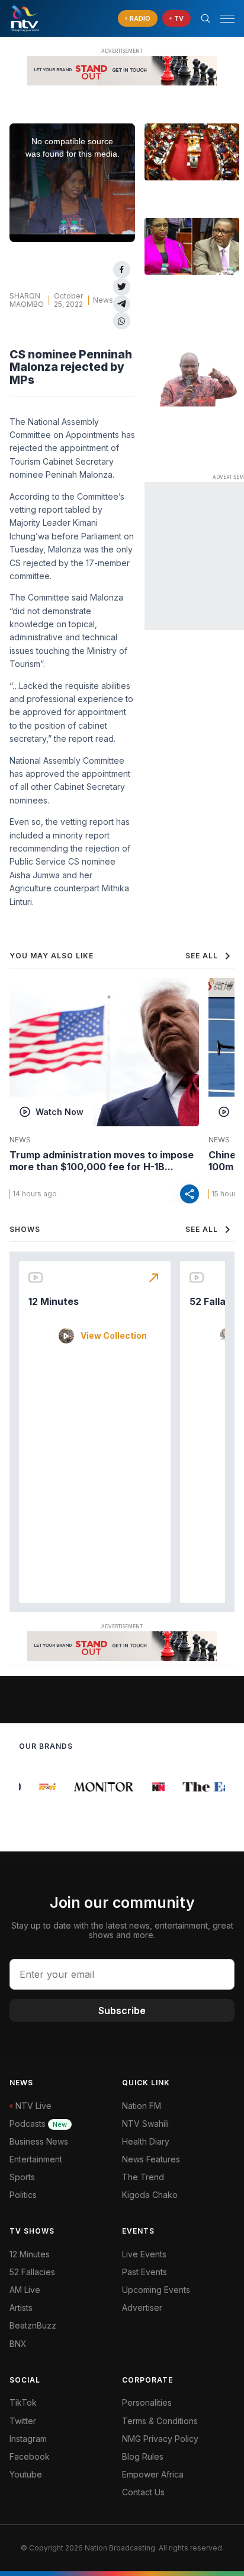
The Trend (143, 2177)
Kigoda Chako (150, 2195)
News (103, 300)
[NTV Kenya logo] (24, 18)
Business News (39, 2141)
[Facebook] (122, 270)
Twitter (23, 2421)
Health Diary (146, 2141)
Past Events (145, 2272)
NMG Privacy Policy (160, 2439)
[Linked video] (192, 152)
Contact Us (143, 2492)
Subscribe (122, 2010)
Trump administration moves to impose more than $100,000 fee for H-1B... (102, 1161)
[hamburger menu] (227, 19)
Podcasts (38, 2124)
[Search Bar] (206, 18)
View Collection (114, 1336)
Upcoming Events (156, 2290)
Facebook (30, 2456)
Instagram (28, 2439)
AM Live (25, 2290)
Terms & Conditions (160, 2421)
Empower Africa (153, 2474)
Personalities (147, 2402)
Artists (21, 2307)
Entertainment (36, 2159)
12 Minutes (54, 1301)
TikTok (23, 2402)
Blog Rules (143, 2456)
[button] (223, 19)
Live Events (144, 2254)
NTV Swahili (145, 2124)
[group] (42, 1787)
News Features (151, 2159)
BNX (18, 2344)
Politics (23, 2195)
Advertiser (142, 2307)
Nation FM (142, 2106)
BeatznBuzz (33, 2325)
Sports (22, 2177)
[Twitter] (122, 287)
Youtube (26, 2474)
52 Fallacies (32, 2272)
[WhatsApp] (122, 321)
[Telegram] (122, 304)
